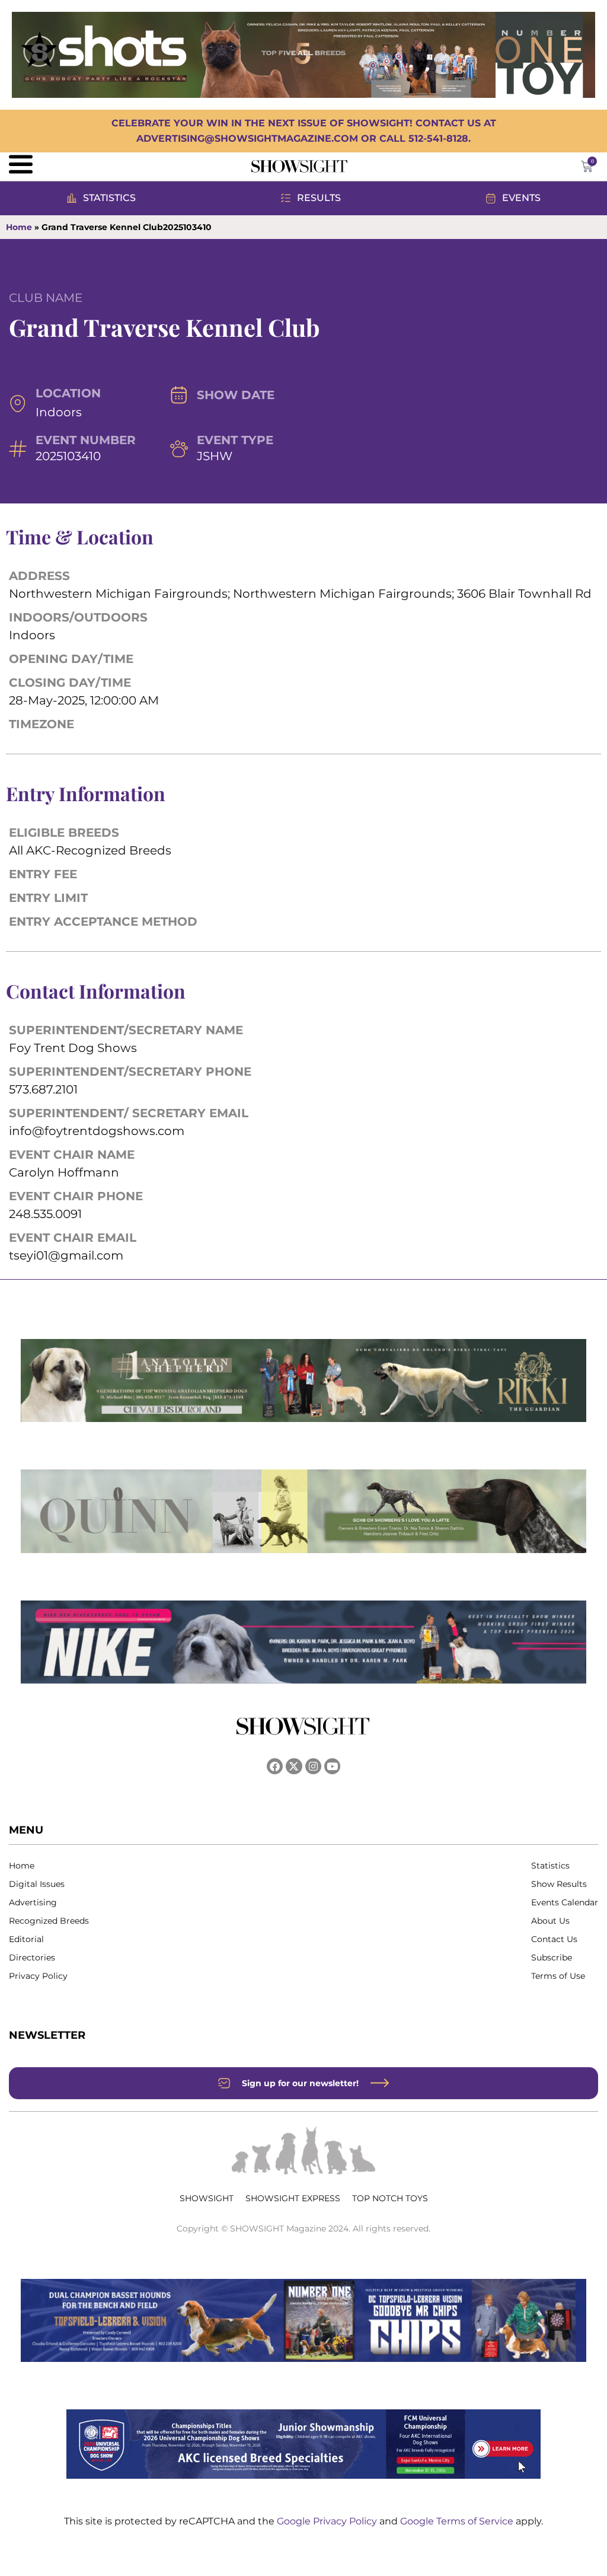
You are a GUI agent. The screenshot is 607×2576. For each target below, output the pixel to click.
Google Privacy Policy (328, 2521)
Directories (32, 1957)
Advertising (33, 1902)
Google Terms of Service (458, 2521)
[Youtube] (332, 1766)
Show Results (559, 1884)
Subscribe (552, 1957)
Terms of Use (558, 1976)
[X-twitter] (294, 1766)
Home (19, 227)
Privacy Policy (38, 1976)
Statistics (550, 1866)
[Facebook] (275, 1766)
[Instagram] (313, 1766)
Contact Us (554, 1939)
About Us (550, 1921)
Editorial (26, 1939)
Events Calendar (565, 1902)
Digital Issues (37, 1884)
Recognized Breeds (49, 1921)
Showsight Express (293, 2198)
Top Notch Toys (390, 2198)
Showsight (207, 2198)
